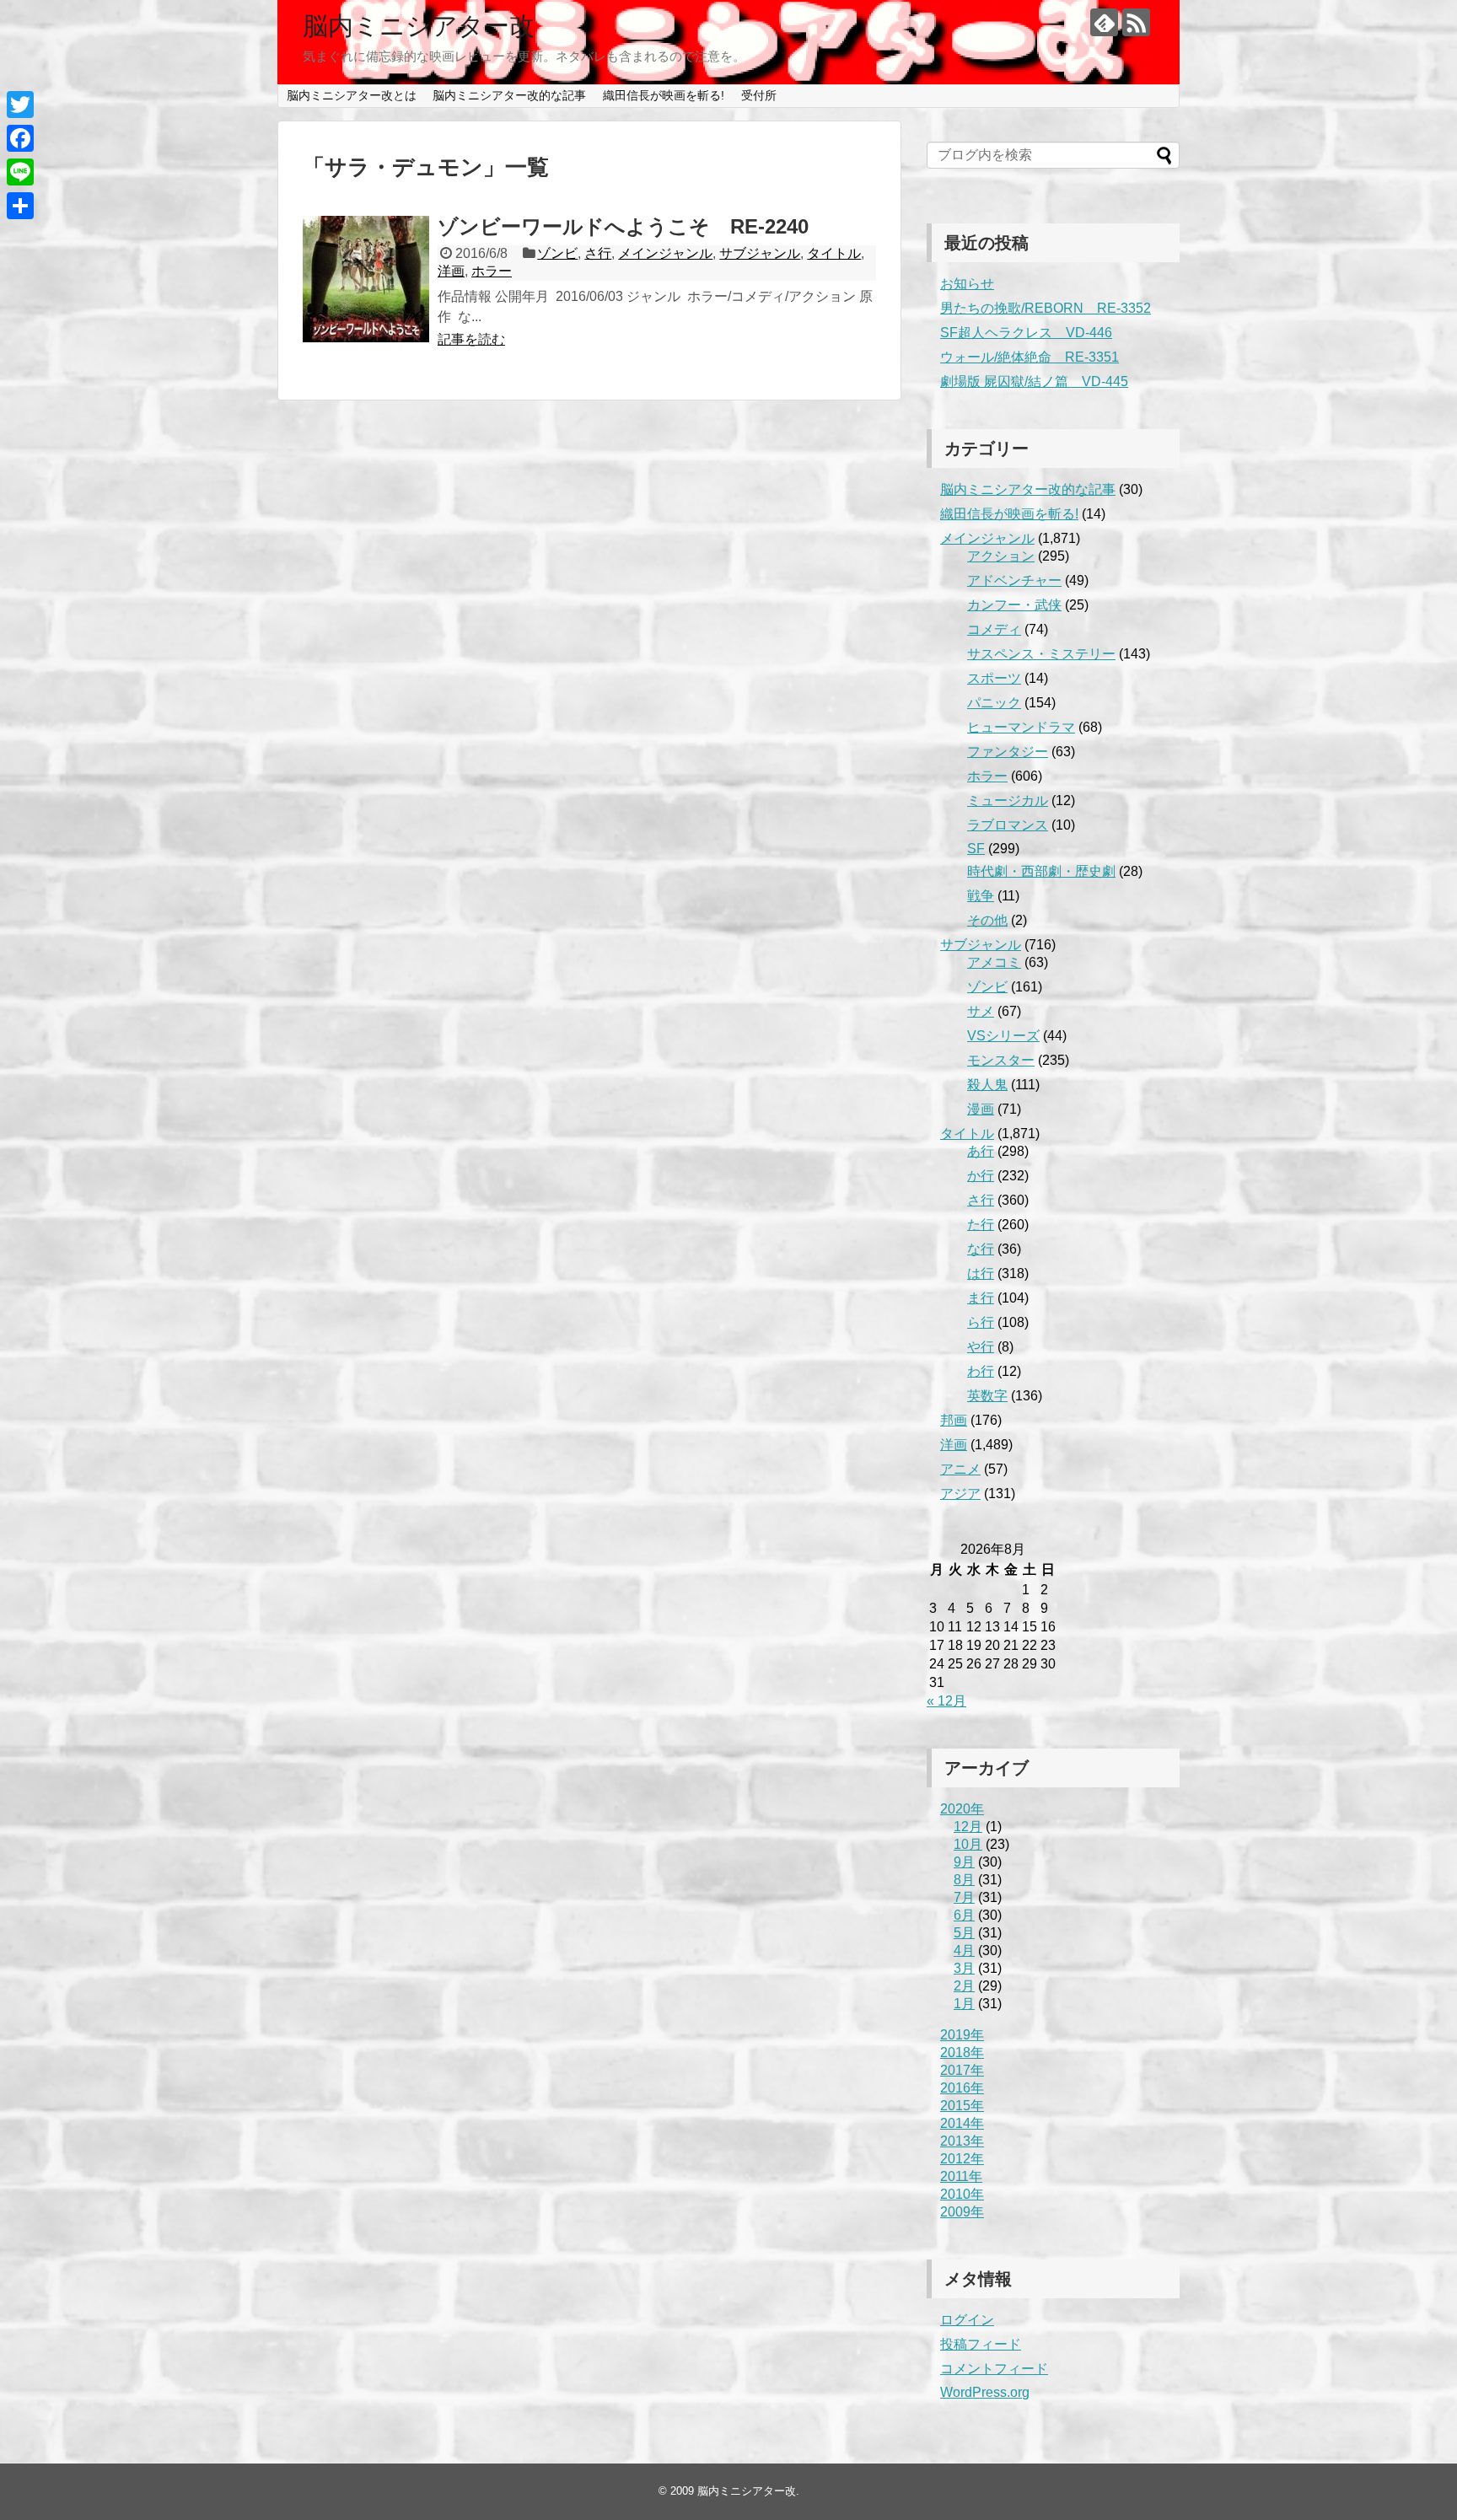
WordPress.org (985, 2392)
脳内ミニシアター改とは (352, 95)
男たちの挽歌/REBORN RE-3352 (1046, 308)
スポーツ (994, 678)
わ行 (981, 1371)
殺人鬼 (987, 1085)
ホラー (492, 271)
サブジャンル (760, 253)
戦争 (981, 896)
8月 (964, 1880)
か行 (981, 1176)
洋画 (451, 271)
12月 (968, 1827)
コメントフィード (994, 2369)
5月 (964, 1933)
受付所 (759, 95)
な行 (981, 1249)
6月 (964, 1915)
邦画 (954, 1420)
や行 (981, 1347)
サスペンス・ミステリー (1041, 654)
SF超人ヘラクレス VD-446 (1026, 333)
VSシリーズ (1003, 1036)
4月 (964, 1950)
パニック (994, 703)
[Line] (20, 172)
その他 (987, 920)
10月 (968, 1844)
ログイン (967, 2320)
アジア (960, 1494)
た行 (981, 1225)
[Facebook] (20, 138)
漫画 (981, 1109)
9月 (964, 1862)
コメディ (994, 629)
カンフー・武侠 (1014, 605)
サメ (981, 1011)
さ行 (598, 253)
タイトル (834, 253)
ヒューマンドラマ (1021, 727)
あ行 (981, 1151)
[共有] (20, 206)
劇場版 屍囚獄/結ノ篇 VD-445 (1034, 381)
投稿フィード (981, 2344)
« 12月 (946, 1701)
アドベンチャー (1014, 580)
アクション (1001, 556)
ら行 (981, 1322)
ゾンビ (557, 253)
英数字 (987, 1396)
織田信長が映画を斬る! (664, 95)
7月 (964, 1897)
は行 (981, 1273)
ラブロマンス (1008, 825)
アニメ (960, 1469)
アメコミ (994, 962)
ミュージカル (1008, 801)
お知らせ (967, 284)
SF (976, 849)
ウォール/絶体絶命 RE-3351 (1030, 357)
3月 (964, 1968)
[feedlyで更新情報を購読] (1104, 22)
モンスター (1001, 1060)
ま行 (981, 1298)
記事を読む (471, 339)
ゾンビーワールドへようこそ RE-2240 (623, 226)
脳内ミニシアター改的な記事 (509, 95)
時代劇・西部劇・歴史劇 (1041, 871)
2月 (964, 1986)
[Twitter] (20, 105)
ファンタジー (1008, 752)
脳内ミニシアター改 (419, 26)
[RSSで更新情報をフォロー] (1136, 22)
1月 (964, 2004)
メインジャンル (665, 253)
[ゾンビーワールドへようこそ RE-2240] (366, 279)
